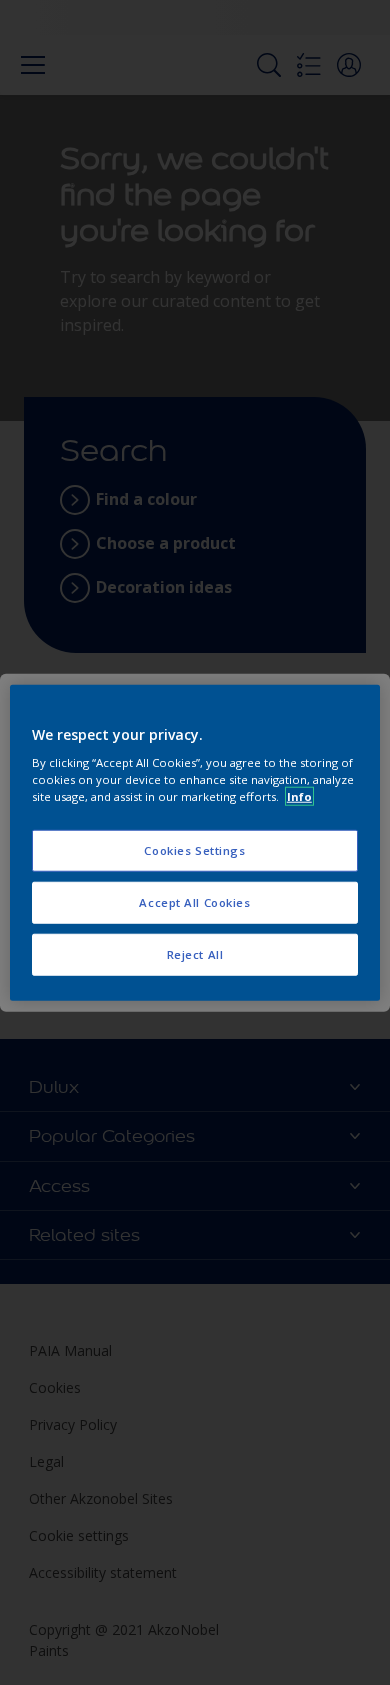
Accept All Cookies (194, 902)
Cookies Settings (194, 850)
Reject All (195, 954)
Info (299, 796)
